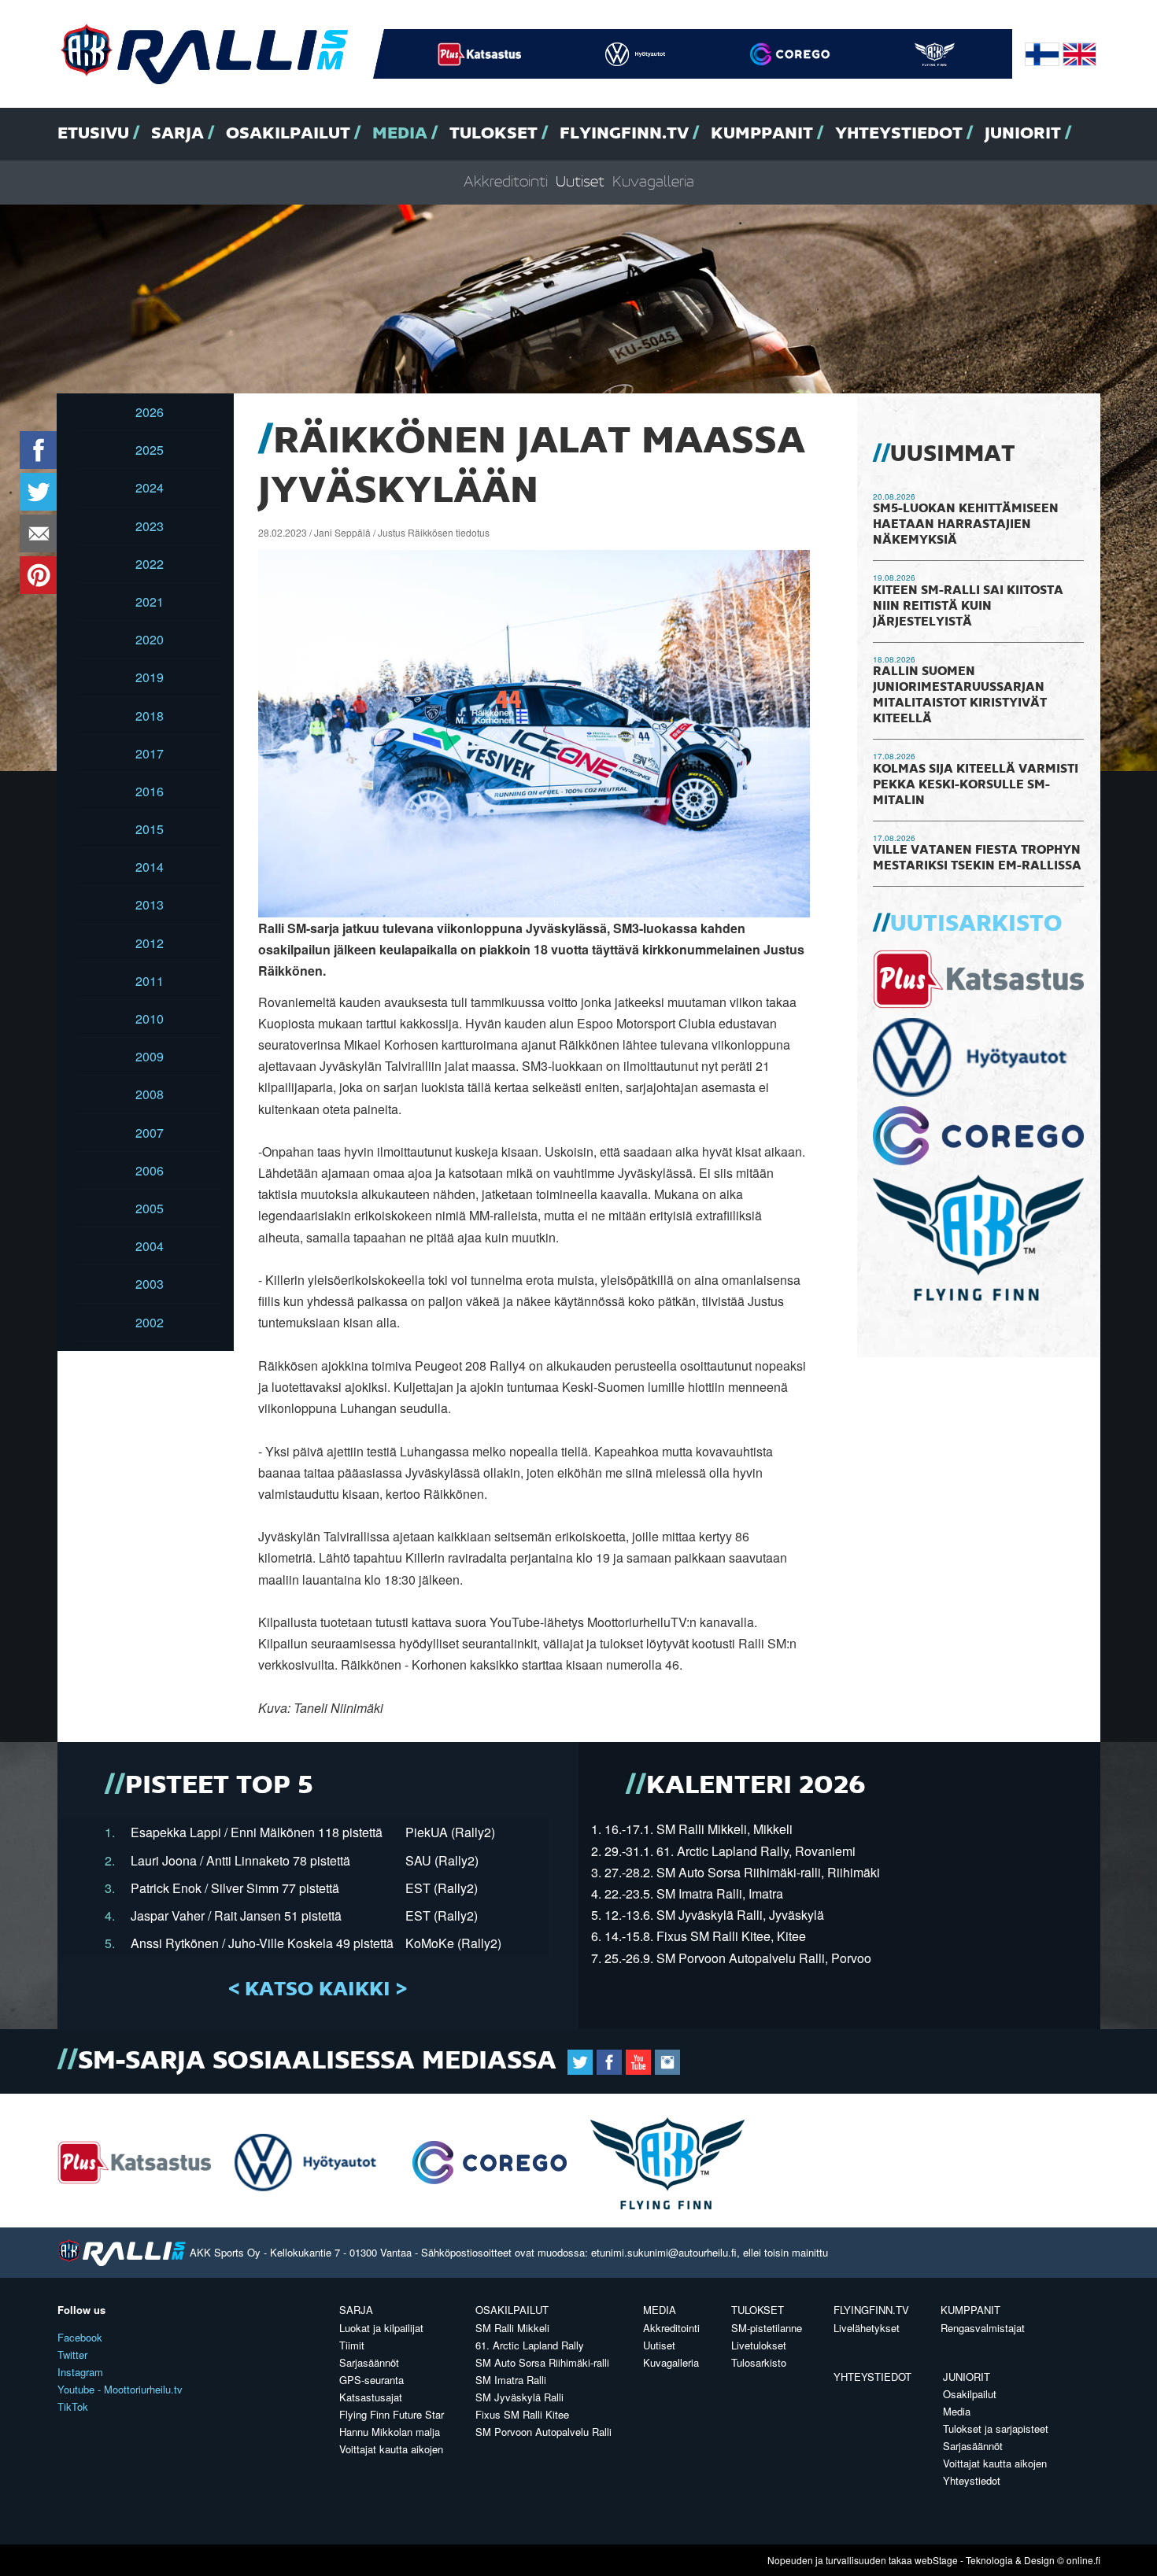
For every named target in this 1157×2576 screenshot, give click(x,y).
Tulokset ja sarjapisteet (996, 2428)
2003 (150, 1284)
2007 (150, 1133)
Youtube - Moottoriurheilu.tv (120, 2389)
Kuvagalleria (653, 182)
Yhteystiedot (899, 134)
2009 (150, 1056)
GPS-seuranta (371, 2380)
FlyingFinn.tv (624, 134)
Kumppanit (762, 134)
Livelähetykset (867, 2328)
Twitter (72, 2355)
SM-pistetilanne (767, 2328)
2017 (150, 753)
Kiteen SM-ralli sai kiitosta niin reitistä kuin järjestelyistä (968, 607)
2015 (150, 829)
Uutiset (580, 182)
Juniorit (1023, 134)
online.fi (1083, 2560)
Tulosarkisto (759, 2362)
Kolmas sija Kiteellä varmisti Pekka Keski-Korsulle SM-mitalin (976, 785)
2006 (150, 1170)
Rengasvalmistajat (983, 2328)
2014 (150, 867)
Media (400, 134)
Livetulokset (759, 2345)
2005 (150, 1208)
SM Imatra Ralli (511, 2380)
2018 (150, 716)
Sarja (177, 134)
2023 (150, 526)
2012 (150, 943)
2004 (150, 1246)
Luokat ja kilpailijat (381, 2328)
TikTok (73, 2406)
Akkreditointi (506, 182)
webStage (936, 2560)
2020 (150, 639)
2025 (150, 450)
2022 (150, 564)
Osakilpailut (288, 134)
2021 (150, 602)
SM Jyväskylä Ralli (519, 2397)
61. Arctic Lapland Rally (530, 2345)
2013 (150, 904)
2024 (150, 487)
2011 (150, 981)
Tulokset (493, 134)
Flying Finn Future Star (392, 2414)
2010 (150, 1019)
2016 (150, 791)
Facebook (80, 2337)
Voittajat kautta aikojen (391, 2449)
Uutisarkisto (976, 924)
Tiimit (352, 2345)
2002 (150, 1322)
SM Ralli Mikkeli (512, 2328)
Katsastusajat (371, 2397)
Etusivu (93, 134)
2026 (150, 412)
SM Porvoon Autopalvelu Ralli (543, 2432)
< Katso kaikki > (318, 1990)
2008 (150, 1094)
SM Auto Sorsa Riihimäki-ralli (542, 2362)
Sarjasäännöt (369, 2362)
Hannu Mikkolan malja (390, 2432)
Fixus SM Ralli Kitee (522, 2414)
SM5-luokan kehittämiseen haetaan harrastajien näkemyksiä (966, 525)
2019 (150, 677)
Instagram (80, 2372)
